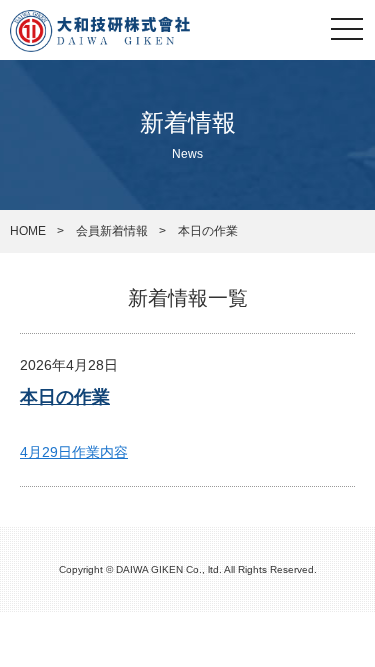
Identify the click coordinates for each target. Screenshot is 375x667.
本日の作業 (65, 397)
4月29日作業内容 (74, 452)
